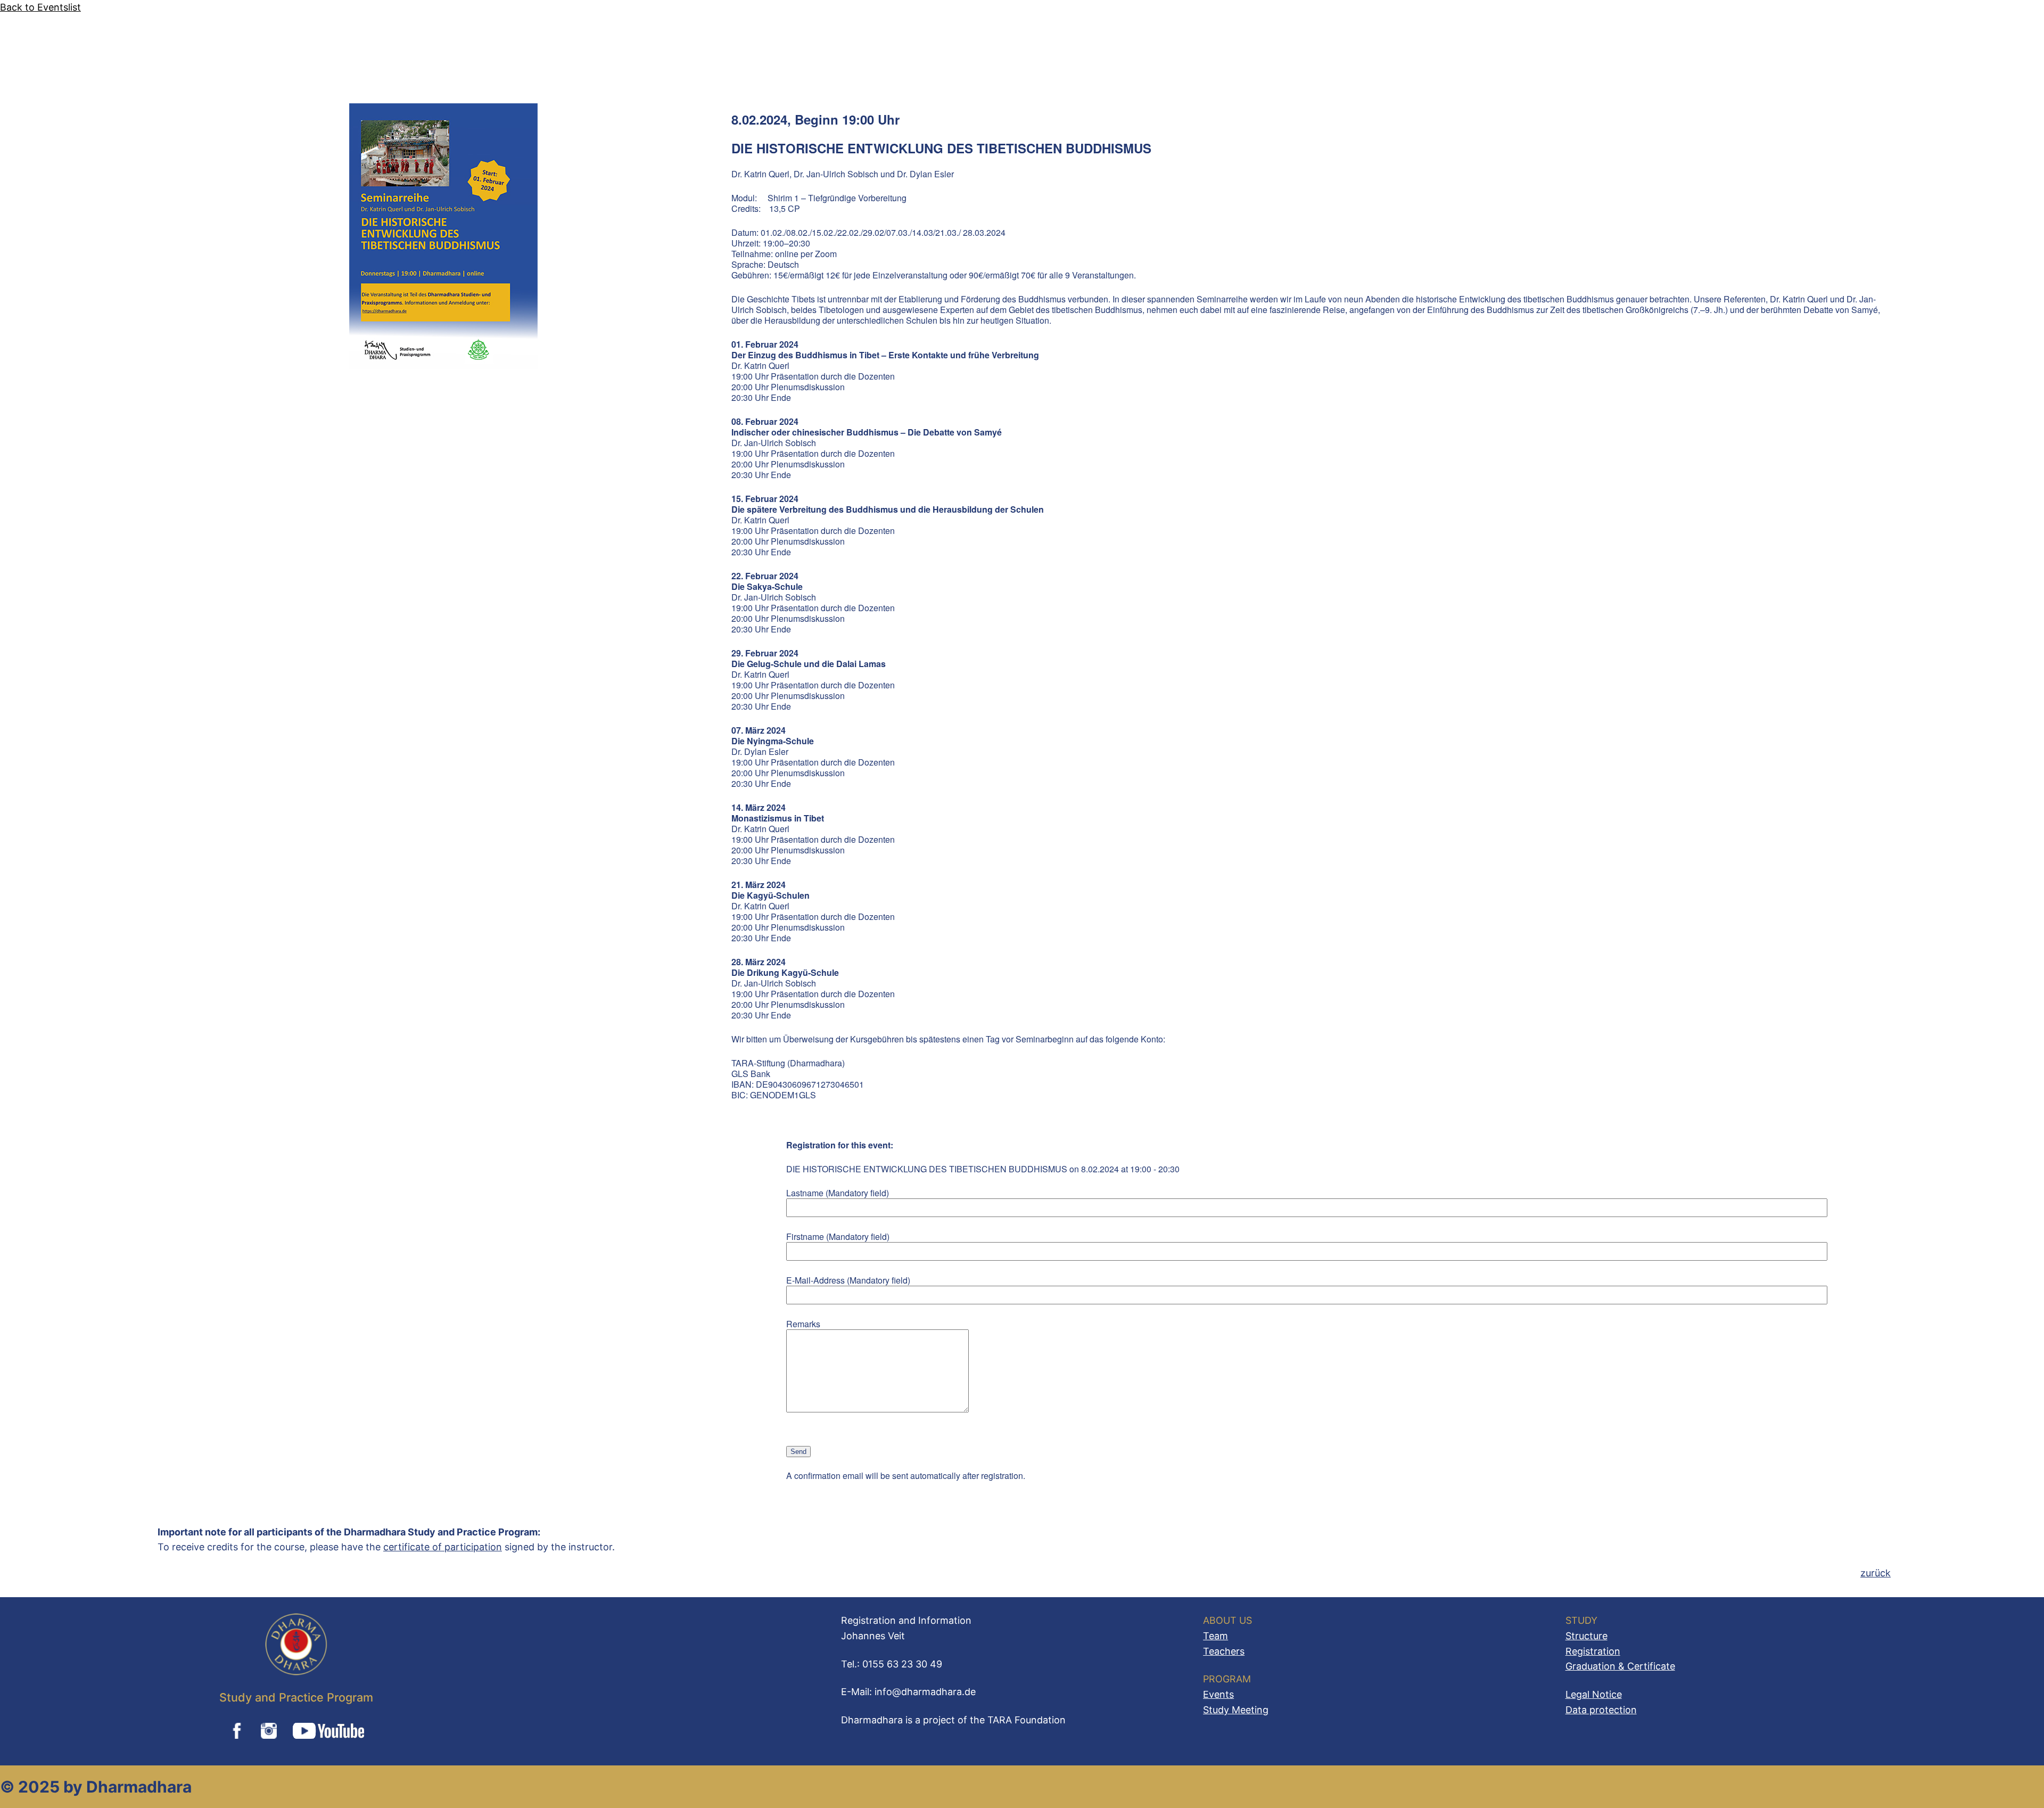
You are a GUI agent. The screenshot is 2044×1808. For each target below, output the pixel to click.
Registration (1593, 1651)
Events (1218, 1694)
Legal (1579, 1694)
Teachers (1224, 1651)
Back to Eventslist (40, 7)
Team (1215, 1636)
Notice (1607, 1694)
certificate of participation (443, 1547)
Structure (1586, 1636)
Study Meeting (1236, 1710)
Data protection (1601, 1710)
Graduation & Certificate (1620, 1666)
